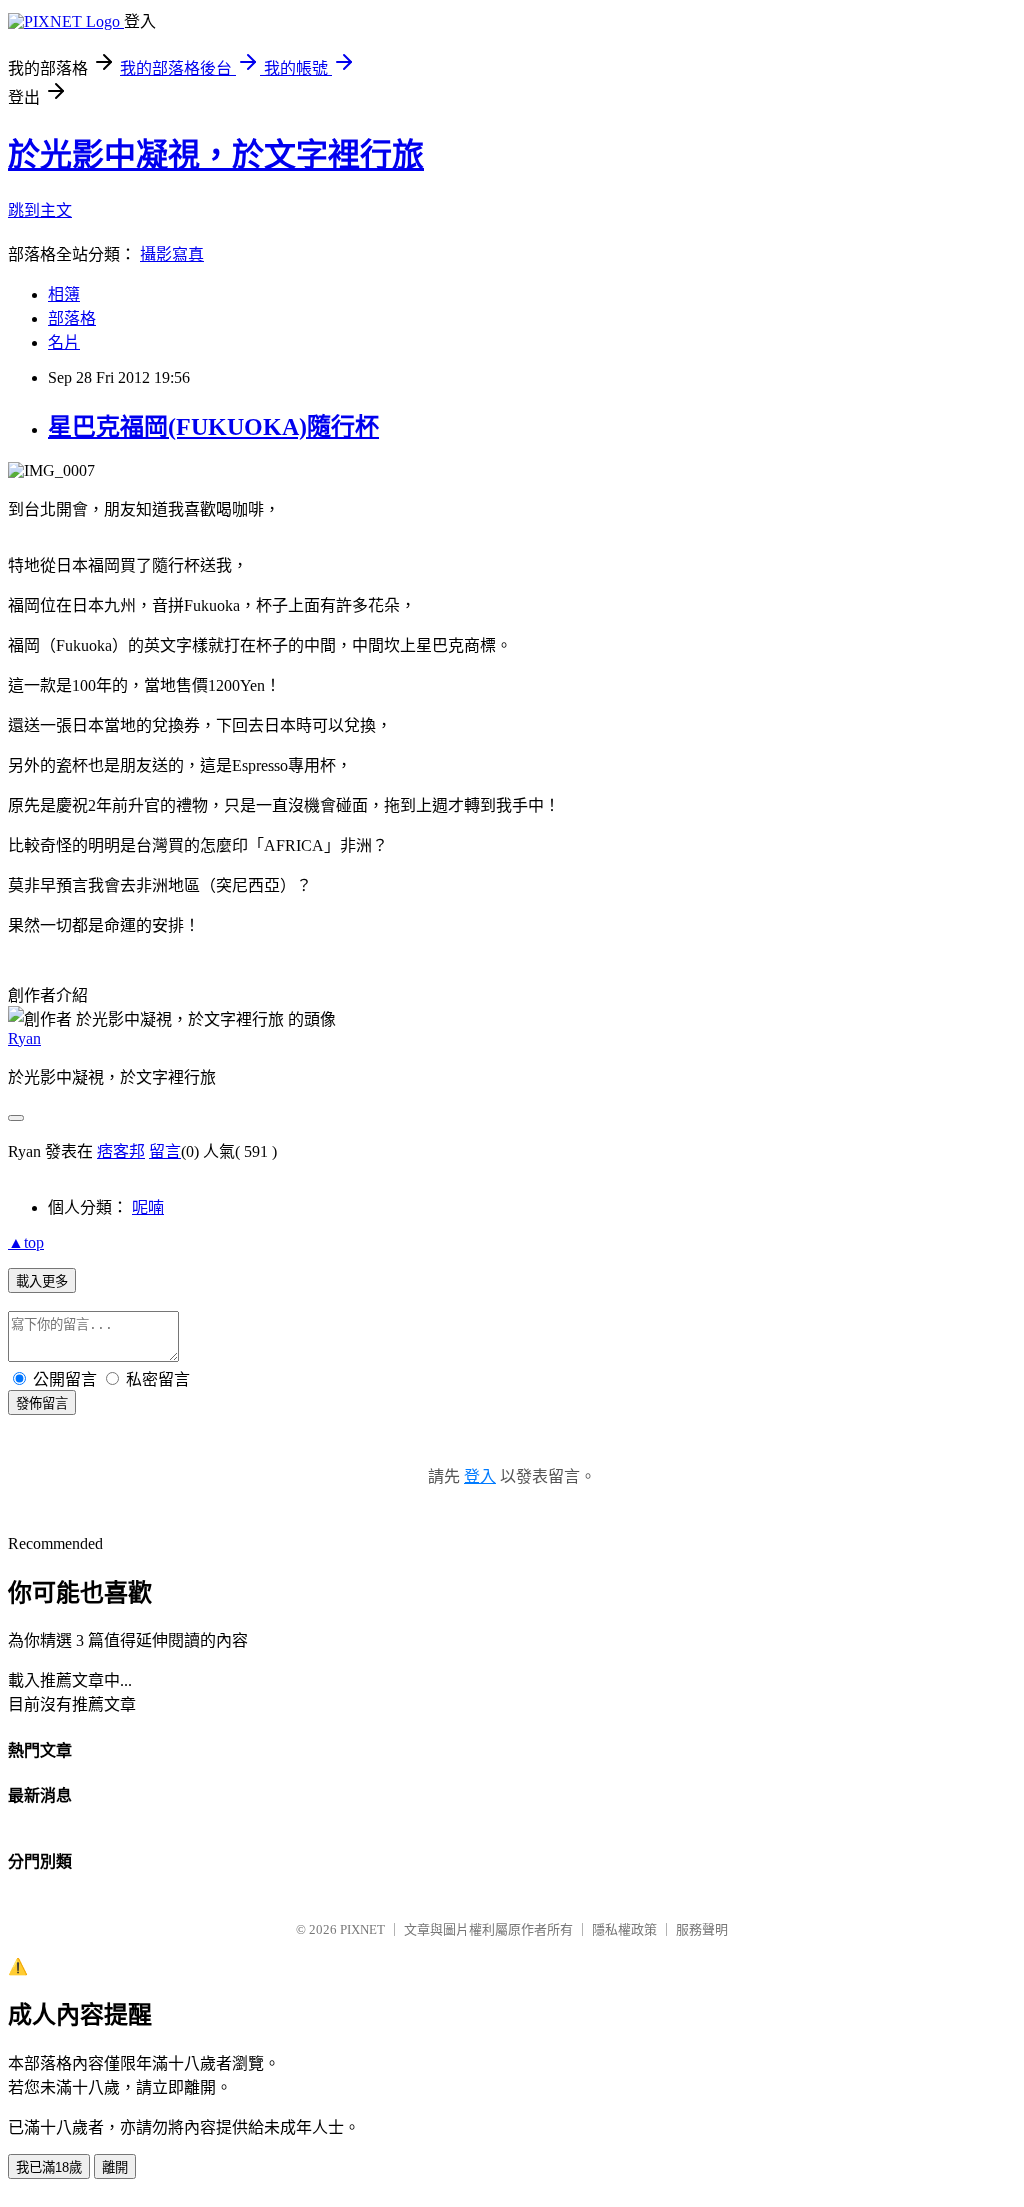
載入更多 (42, 1281)
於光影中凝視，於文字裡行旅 (216, 155)
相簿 (64, 294)
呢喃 (148, 1207)
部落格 (72, 318)
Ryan (24, 1038)
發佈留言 (42, 1403)
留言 (165, 1151)
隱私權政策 (624, 1929)
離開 (115, 2167)
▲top (26, 1242)
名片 (64, 342)
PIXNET (362, 1929)
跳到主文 (40, 210)
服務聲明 (702, 1929)
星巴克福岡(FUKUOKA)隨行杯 (213, 427)
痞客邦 (121, 1151)
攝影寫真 (172, 254)
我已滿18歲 (49, 2167)
